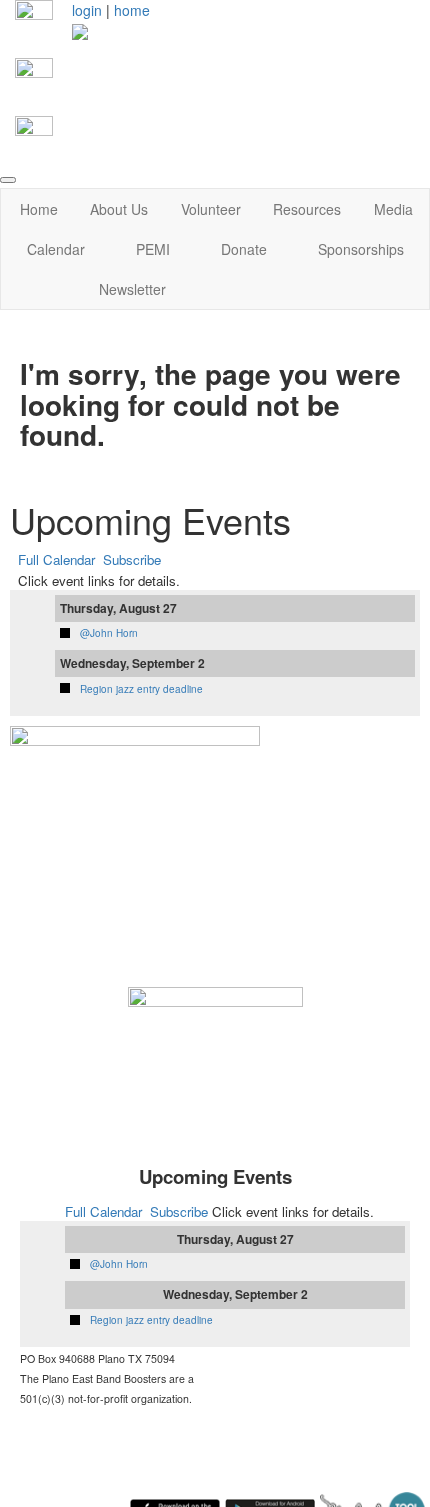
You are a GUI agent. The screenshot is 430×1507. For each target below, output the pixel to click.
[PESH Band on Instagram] (34, 75)
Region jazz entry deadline (141, 689)
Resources (307, 209)
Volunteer (211, 209)
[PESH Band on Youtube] (34, 133)
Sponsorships (361, 249)
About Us (119, 209)
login (87, 10)
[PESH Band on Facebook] (34, 17)
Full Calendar (56, 559)
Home (39, 209)
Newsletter (132, 289)
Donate (244, 249)
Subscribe (132, 559)
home (132, 10)
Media (393, 209)
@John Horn (109, 633)
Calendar (56, 249)
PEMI (153, 249)
